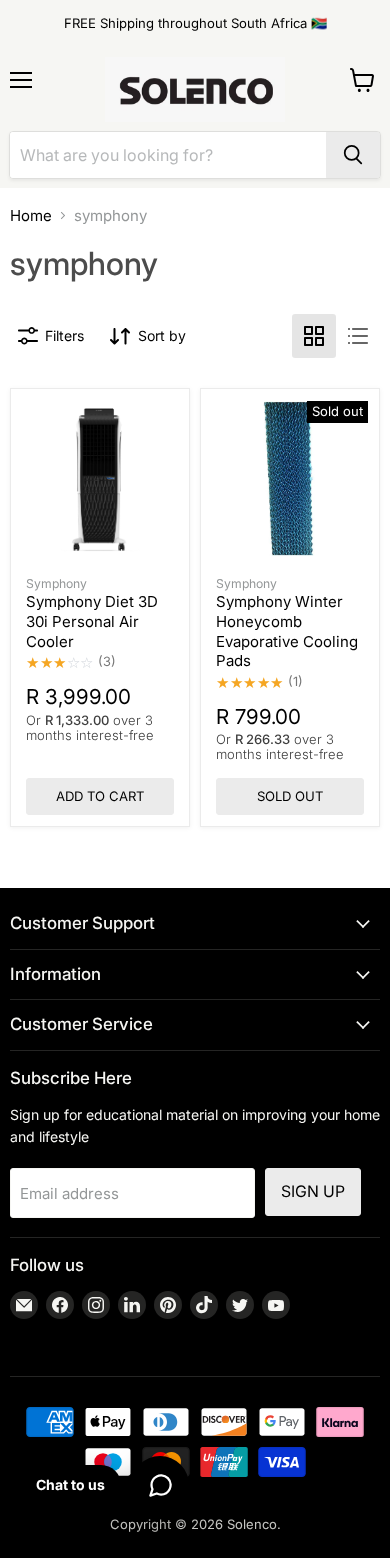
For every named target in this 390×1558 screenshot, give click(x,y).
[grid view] (314, 336)
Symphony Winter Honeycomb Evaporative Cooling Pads (287, 631)
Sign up (313, 1191)
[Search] (353, 155)
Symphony (56, 583)
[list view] (358, 336)
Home (31, 215)
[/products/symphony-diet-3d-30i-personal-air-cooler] (100, 479)
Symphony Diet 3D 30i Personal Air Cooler (92, 621)
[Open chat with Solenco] (160, 1485)
